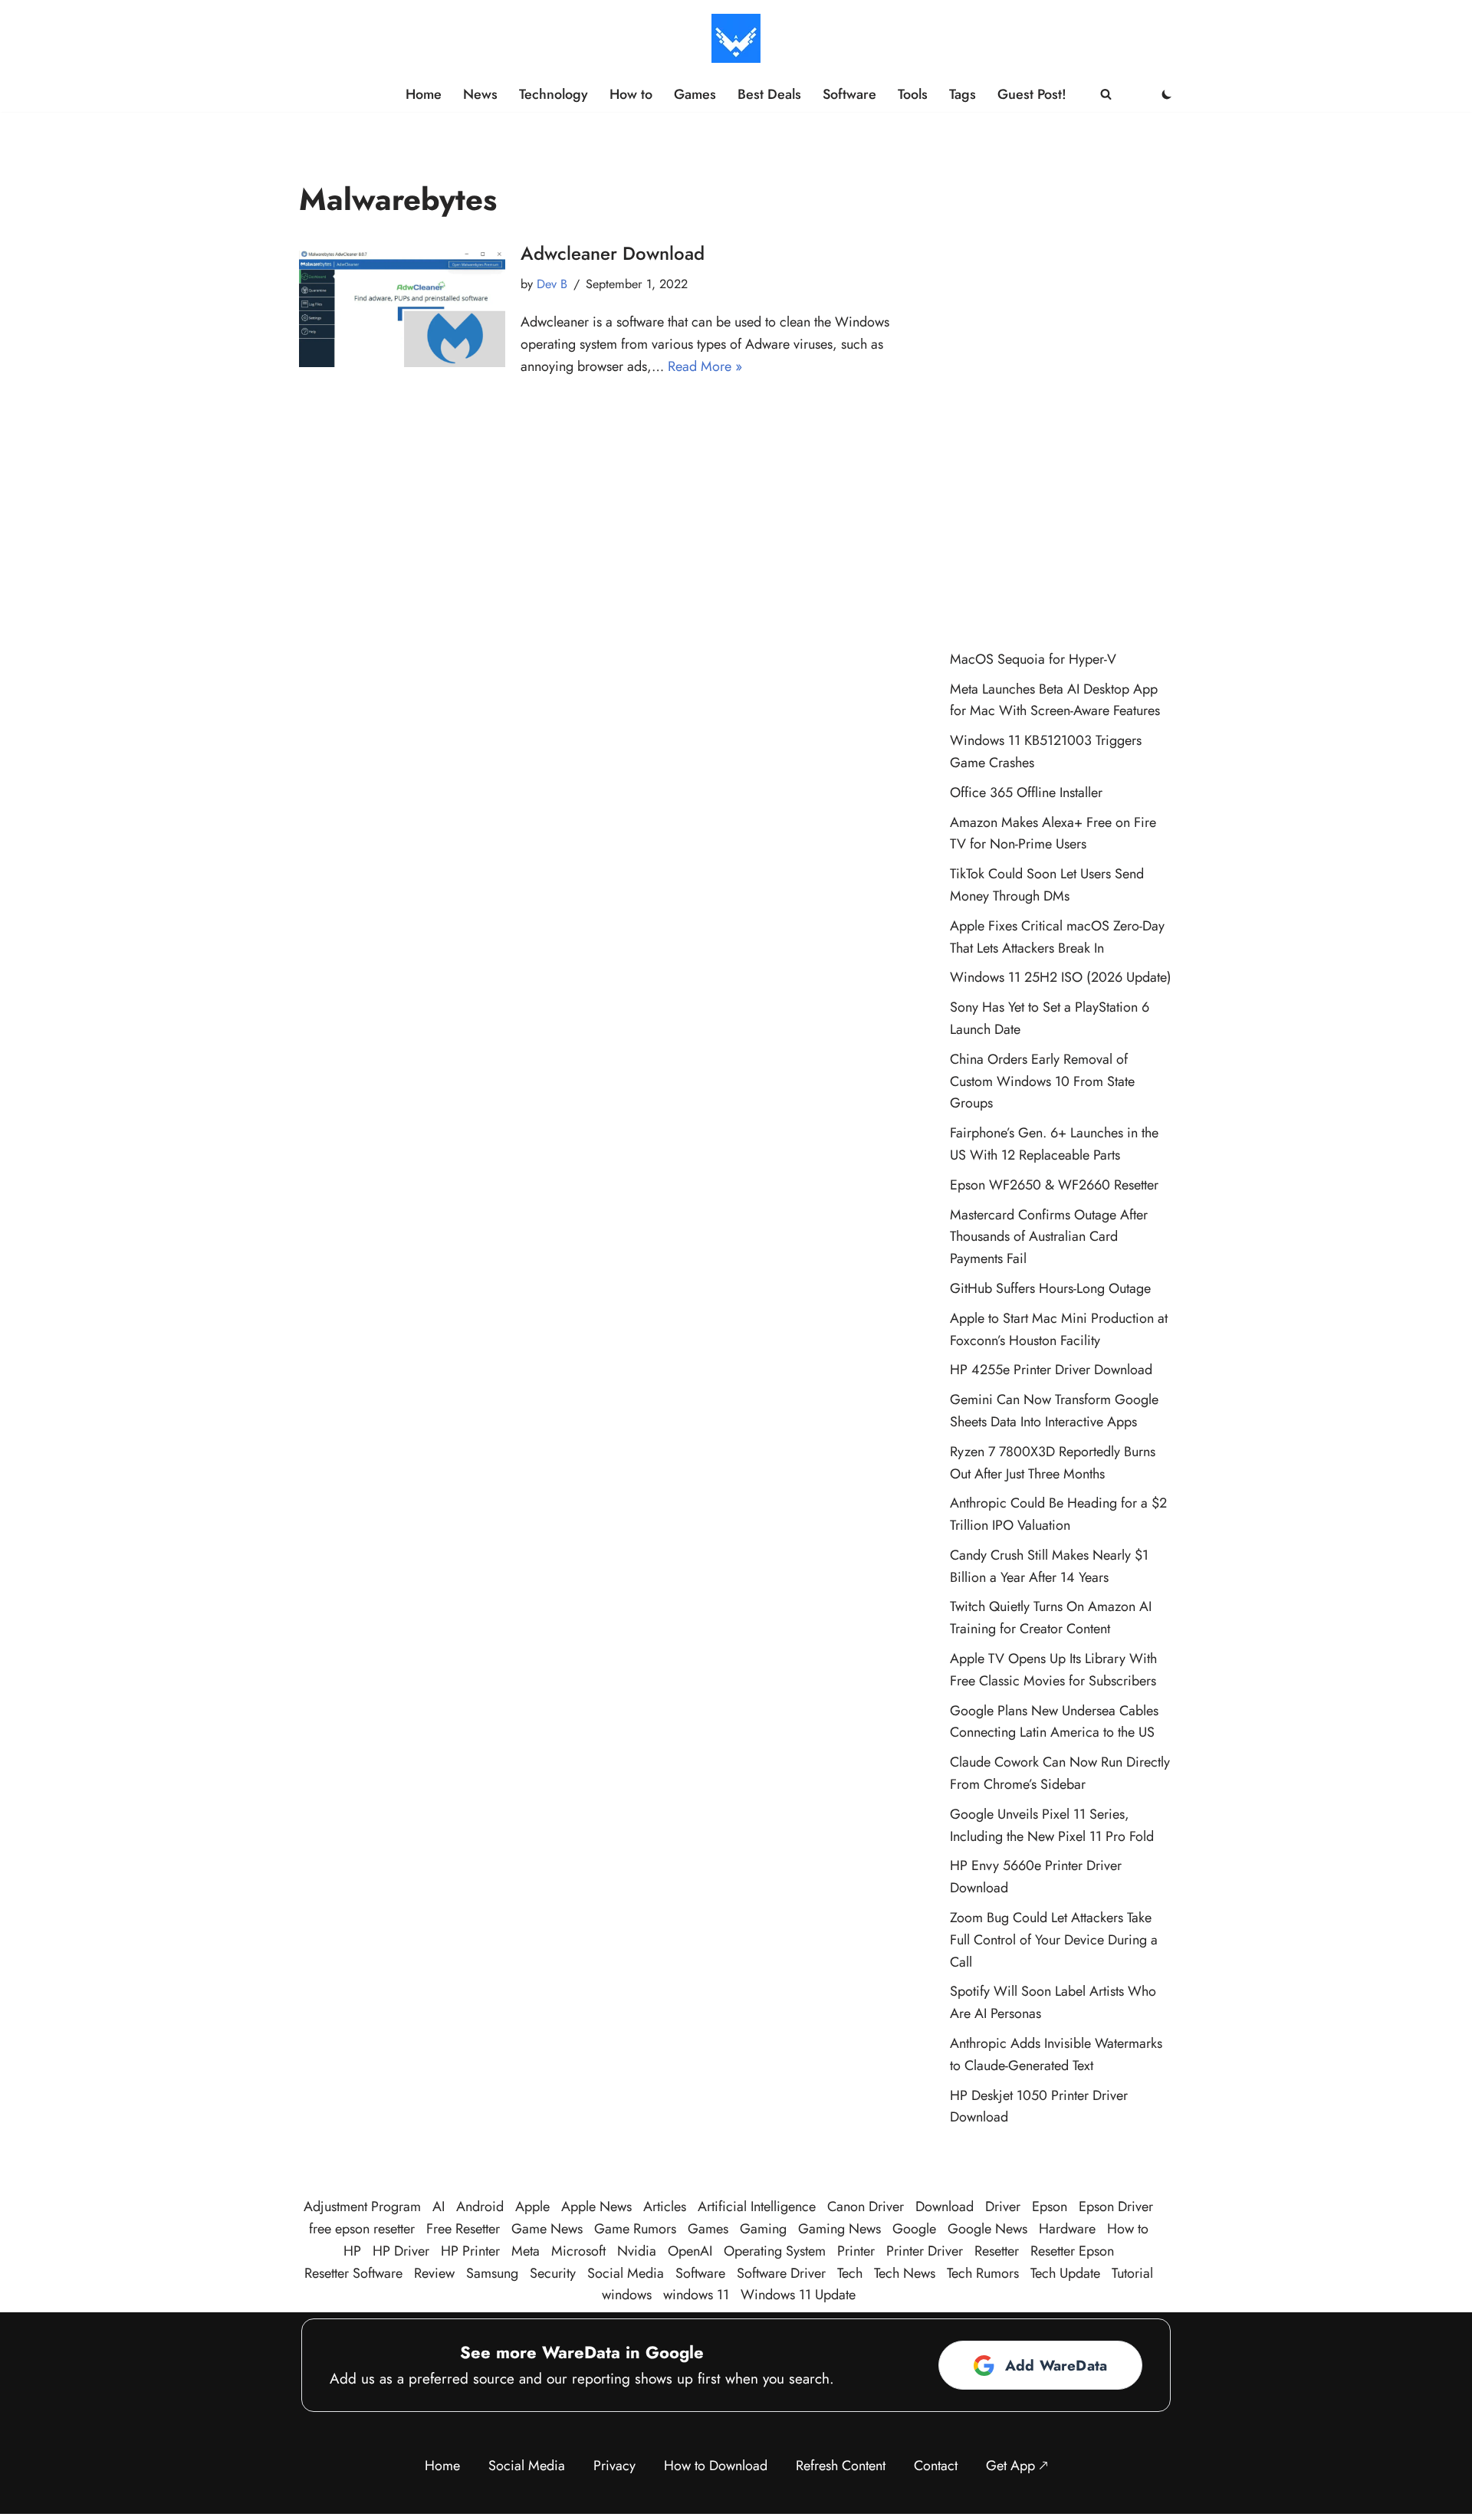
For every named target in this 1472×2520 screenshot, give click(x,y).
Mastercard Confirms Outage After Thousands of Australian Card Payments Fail (1049, 1237)
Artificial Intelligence (757, 2207)
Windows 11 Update (798, 2295)
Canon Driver (866, 2207)
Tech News (905, 2273)
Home (424, 94)
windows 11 (696, 2295)
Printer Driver (925, 2251)
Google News (987, 2229)
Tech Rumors (983, 2273)
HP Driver (401, 2251)
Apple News (596, 2207)
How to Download (716, 2466)
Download (945, 2207)
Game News (547, 2229)
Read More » (705, 366)
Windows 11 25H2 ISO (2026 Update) (1061, 977)
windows (627, 2295)
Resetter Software (353, 2273)
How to (631, 94)
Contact (936, 2466)
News (480, 94)
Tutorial (1132, 2273)
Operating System (775, 2251)
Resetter (997, 2251)
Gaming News (839, 2229)
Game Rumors (635, 2229)
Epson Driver (1116, 2207)
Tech (850, 2273)
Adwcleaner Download (613, 253)
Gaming (763, 2229)
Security (553, 2273)
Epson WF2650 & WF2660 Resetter (1054, 1185)
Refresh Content (841, 2466)
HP (352, 2251)
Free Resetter (463, 2229)
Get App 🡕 (1017, 2466)
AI (439, 2207)
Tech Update (1065, 2273)
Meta (526, 2251)
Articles (665, 2207)
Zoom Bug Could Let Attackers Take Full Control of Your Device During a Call (1054, 1940)
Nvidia (637, 2251)
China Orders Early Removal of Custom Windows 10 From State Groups (1042, 1081)
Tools (913, 94)
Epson (1050, 2207)
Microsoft (578, 2251)
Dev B (552, 284)
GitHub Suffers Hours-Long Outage (1050, 1288)
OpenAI (690, 2251)
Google (914, 2229)
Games (695, 94)
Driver (1003, 2207)
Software (849, 94)
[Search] (1106, 94)
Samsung (492, 2273)
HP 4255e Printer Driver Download (1051, 1370)
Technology (554, 94)
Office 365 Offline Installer (1026, 792)
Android (480, 2207)
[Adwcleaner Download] (402, 308)
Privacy (614, 2466)
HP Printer (470, 2251)
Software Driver (781, 2273)
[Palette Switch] (1167, 94)
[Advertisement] (1061, 388)
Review (434, 2273)
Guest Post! (1032, 94)
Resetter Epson (1072, 2251)
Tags (963, 94)
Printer (856, 2251)
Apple (532, 2207)
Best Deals (769, 94)
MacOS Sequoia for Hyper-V (1033, 659)
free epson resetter (362, 2229)
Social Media (626, 2273)
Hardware (1067, 2229)
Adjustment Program (362, 2207)
